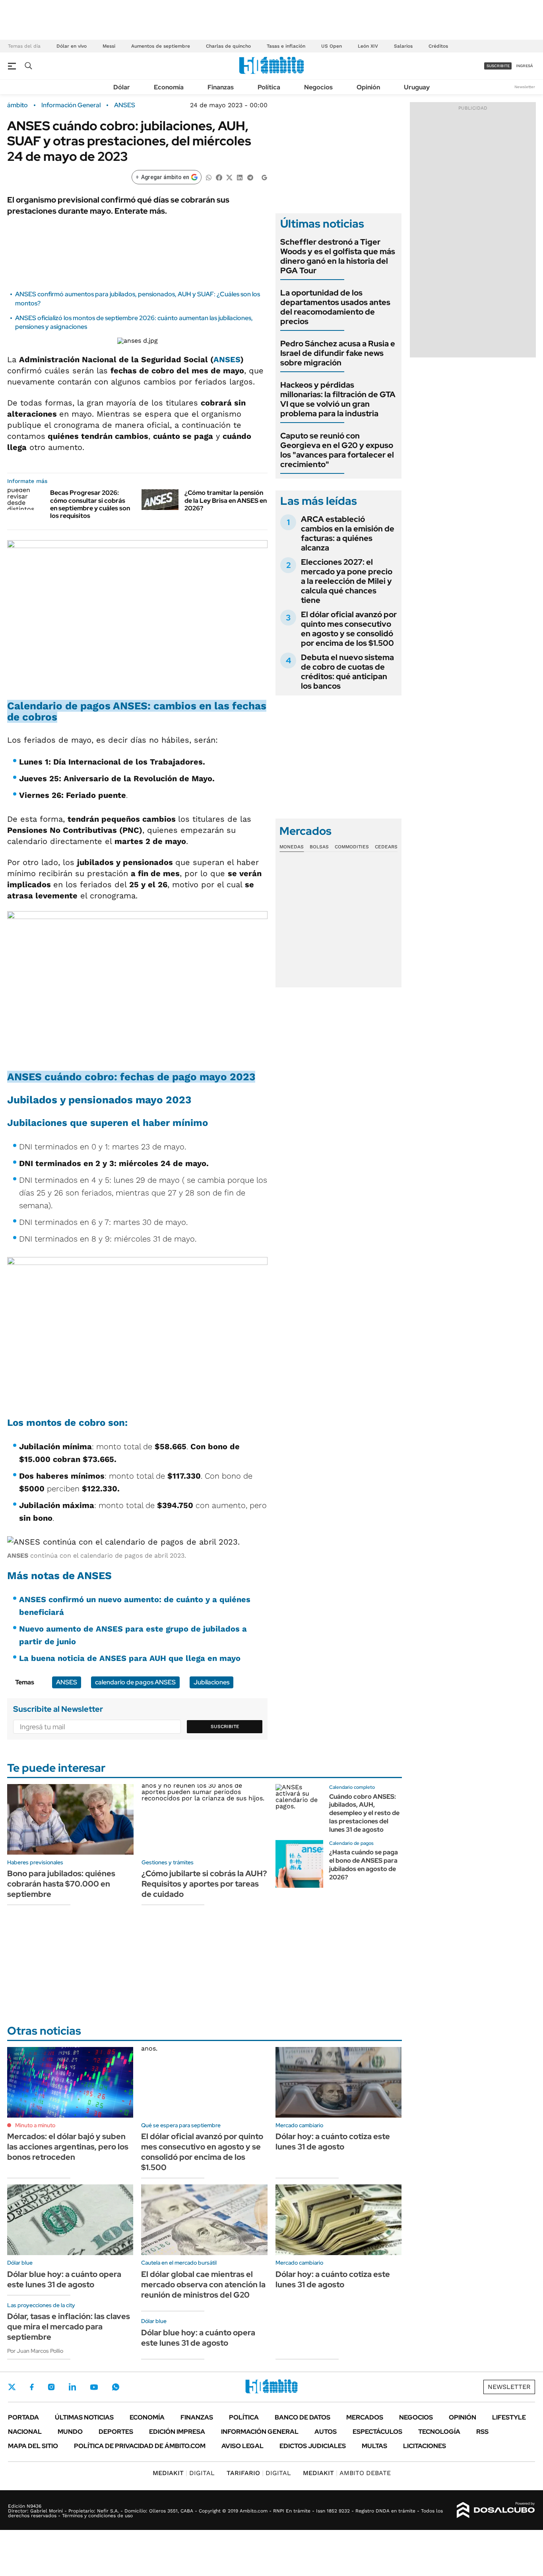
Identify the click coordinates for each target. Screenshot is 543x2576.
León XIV (368, 46)
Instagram (51, 2387)
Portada (23, 2417)
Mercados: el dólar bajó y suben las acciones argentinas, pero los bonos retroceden (68, 2147)
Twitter (12, 2387)
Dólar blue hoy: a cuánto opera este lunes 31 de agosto (64, 2279)
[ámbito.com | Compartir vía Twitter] (229, 177)
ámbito (17, 105)
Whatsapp (116, 2387)
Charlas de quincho (228, 46)
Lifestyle (509, 2417)
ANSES (125, 105)
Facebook (32, 2387)
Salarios (403, 46)
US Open (332, 46)
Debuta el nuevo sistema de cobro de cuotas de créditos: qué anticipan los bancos (347, 672)
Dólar (122, 87)
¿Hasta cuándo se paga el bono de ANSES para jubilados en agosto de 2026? (364, 1864)
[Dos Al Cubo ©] (496, 2510)
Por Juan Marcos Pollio (35, 2351)
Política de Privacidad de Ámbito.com (140, 2446)
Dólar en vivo (72, 46)
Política (269, 87)
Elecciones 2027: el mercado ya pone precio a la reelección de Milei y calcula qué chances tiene (347, 581)
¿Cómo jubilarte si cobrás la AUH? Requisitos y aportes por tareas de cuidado (204, 1884)
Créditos (438, 46)
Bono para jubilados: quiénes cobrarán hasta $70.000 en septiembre (61, 1884)
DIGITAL (184, 2473)
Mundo (70, 2432)
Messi (109, 46)
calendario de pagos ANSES (135, 1682)
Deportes (116, 2432)
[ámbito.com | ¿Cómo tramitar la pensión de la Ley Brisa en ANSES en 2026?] (160, 499)
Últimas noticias (84, 2417)
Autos (326, 2432)
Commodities (352, 847)
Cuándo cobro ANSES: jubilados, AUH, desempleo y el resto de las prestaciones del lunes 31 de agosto (364, 1813)
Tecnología (439, 2432)
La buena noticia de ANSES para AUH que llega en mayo (130, 1658)
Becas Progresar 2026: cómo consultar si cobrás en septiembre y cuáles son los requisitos (90, 504)
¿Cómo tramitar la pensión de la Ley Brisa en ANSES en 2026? (226, 500)
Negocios (318, 87)
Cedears (386, 847)
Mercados (365, 2417)
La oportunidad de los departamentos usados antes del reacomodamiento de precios (335, 307)
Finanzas (221, 87)
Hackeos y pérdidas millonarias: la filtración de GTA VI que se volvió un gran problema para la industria (338, 399)
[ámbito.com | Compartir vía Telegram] (250, 177)
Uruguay (417, 87)
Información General (71, 105)
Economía (169, 87)
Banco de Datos (303, 2417)
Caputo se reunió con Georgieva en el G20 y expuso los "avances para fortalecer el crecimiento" (337, 450)
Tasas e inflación (286, 46)
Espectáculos (377, 2432)
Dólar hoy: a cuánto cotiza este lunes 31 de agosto (333, 2142)
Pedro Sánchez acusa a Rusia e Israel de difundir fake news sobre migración (338, 353)
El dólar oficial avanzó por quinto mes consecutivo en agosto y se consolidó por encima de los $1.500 (349, 629)
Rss (482, 2432)
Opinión (368, 87)
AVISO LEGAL (242, 2446)
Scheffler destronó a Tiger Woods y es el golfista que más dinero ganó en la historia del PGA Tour (338, 256)
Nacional (25, 2432)
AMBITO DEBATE (347, 2473)
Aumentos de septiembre (161, 46)
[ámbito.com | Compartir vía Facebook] (219, 177)
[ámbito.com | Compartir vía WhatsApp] (209, 177)
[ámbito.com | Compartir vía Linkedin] (240, 177)
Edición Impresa (177, 2432)
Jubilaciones (211, 1682)
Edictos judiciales (313, 2446)
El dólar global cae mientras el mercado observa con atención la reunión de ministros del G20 (203, 2284)
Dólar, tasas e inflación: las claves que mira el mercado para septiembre (69, 2327)
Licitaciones (425, 2446)
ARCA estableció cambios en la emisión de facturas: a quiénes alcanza (348, 533)
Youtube (94, 2387)
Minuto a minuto (35, 2125)
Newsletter (525, 87)
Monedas (292, 847)
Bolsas (319, 847)
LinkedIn (72, 2387)
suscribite (498, 66)
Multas (374, 2446)
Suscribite (225, 1726)
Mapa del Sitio (33, 2446)
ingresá (525, 66)
